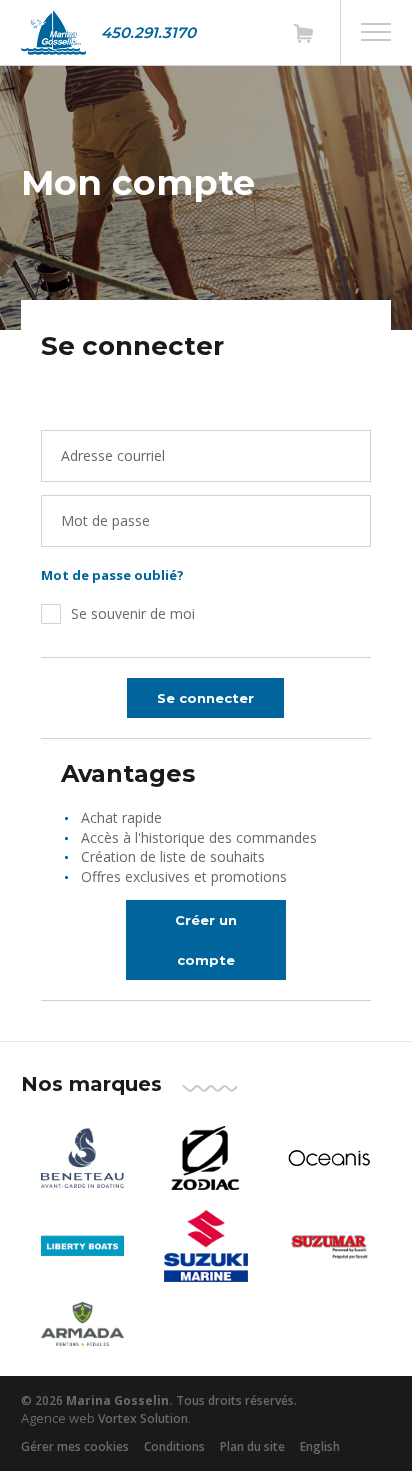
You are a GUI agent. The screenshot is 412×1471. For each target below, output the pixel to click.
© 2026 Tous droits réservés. (159, 1400)
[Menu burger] (376, 32)
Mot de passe (105, 520)
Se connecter (205, 698)
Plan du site (252, 1446)
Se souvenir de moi (133, 613)
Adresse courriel (113, 455)
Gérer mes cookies (75, 1446)
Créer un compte (206, 940)
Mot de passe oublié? (112, 575)
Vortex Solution (143, 1418)
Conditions (174, 1446)
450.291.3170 (148, 32)
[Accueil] (53, 32)
